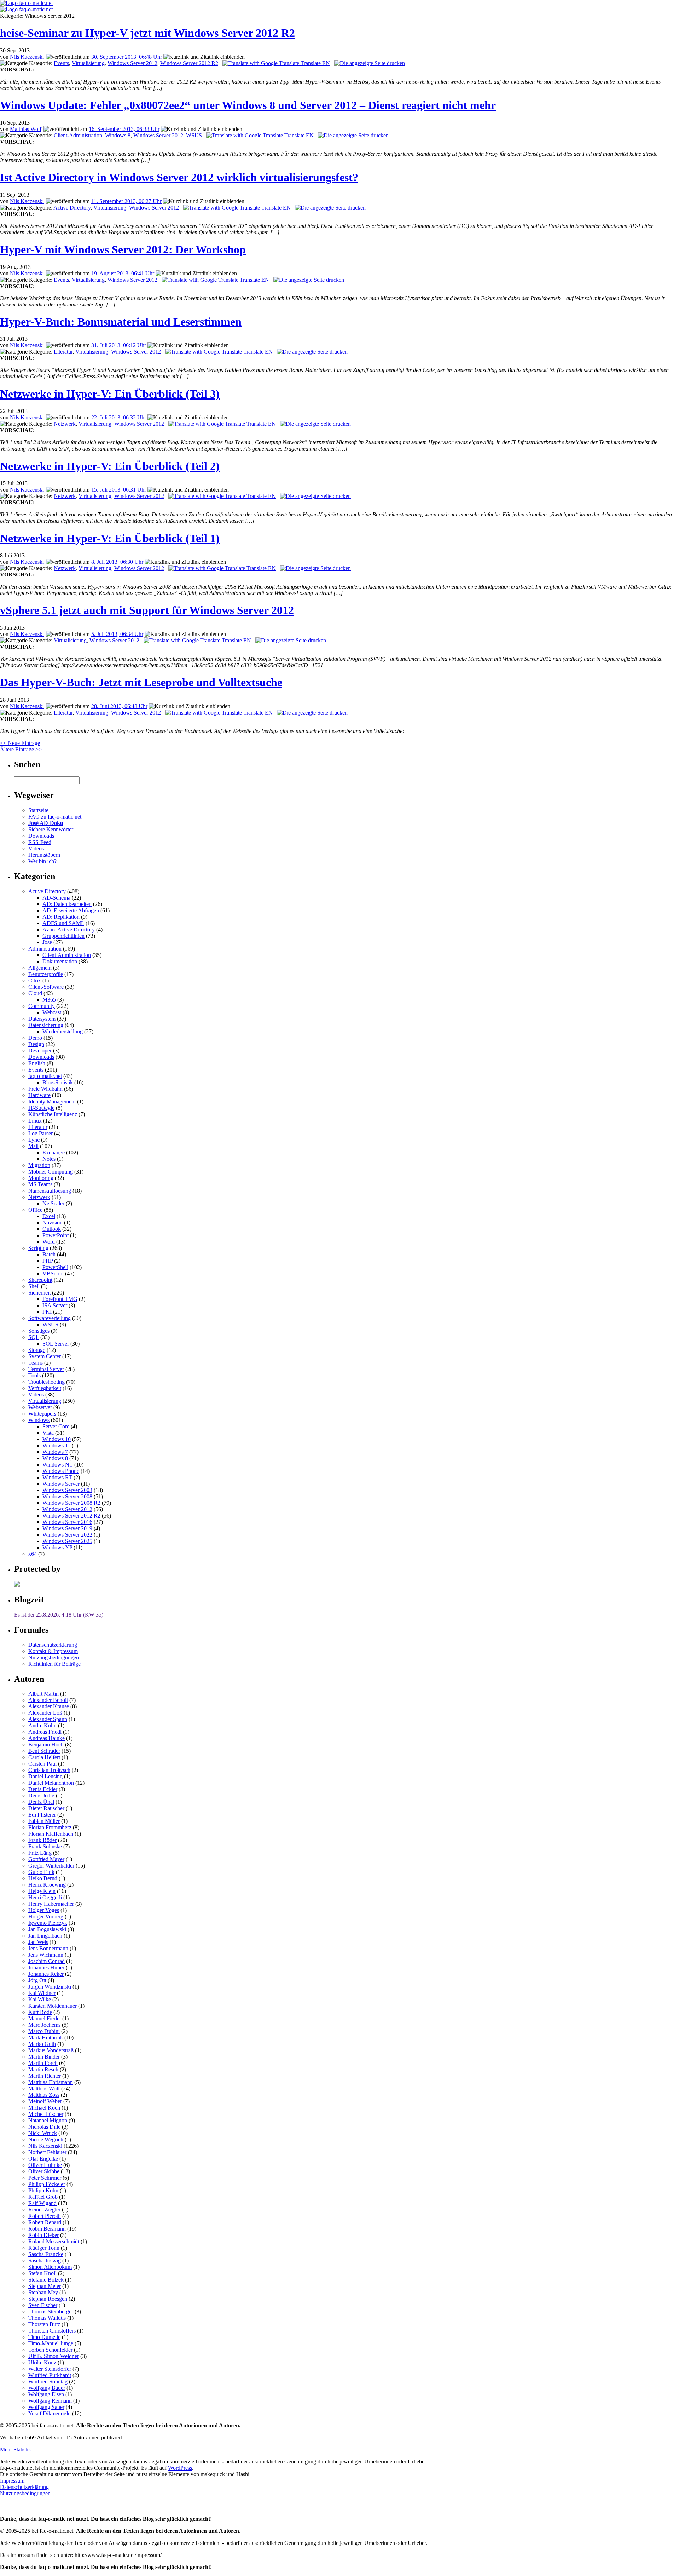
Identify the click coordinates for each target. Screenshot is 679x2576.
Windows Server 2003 (67, 1490)
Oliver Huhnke (45, 2165)
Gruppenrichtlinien (63, 936)
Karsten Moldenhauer (53, 2006)
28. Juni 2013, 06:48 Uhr (119, 706)
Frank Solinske (45, 1846)
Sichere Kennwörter (51, 829)
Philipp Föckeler (47, 2184)
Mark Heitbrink (46, 2038)
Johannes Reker (46, 1974)
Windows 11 (56, 1445)
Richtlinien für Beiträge (54, 1664)
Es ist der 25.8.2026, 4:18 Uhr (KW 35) (59, 1615)
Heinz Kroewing (47, 1885)
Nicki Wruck (43, 2133)
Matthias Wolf (26, 129)
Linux (35, 1121)
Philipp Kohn (43, 2190)
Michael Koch (44, 2108)
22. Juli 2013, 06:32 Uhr (119, 417)
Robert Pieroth (45, 2216)
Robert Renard (45, 2222)
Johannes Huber (46, 1967)
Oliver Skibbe (44, 2171)
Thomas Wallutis (47, 2318)
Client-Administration (78, 135)
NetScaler (53, 1203)
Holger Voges (44, 1910)
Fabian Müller (44, 1821)
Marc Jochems (44, 2025)
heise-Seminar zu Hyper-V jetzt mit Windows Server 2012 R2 (147, 33)
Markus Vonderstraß (51, 2050)
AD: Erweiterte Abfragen (71, 910)
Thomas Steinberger (51, 2311)
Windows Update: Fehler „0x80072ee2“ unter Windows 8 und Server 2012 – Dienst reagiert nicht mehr (248, 105)
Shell (34, 1286)
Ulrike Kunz (42, 2362)
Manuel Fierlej (45, 2018)
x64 (33, 1554)
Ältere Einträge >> (21, 749)
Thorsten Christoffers (52, 2331)
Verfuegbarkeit (45, 1388)
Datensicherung (46, 1025)
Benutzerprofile (46, 974)
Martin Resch (43, 2069)
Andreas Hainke (47, 1738)
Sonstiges (39, 1331)
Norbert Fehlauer (47, 2152)
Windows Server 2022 (67, 1535)
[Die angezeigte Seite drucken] (370, 63)
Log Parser (40, 1133)
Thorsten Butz (44, 2324)
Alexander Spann (48, 1719)
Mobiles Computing (51, 1172)
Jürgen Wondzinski (50, 1987)
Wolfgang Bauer (47, 2388)
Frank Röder (42, 1840)
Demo (35, 1038)
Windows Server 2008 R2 (71, 1503)
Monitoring (41, 1178)
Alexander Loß (45, 1713)
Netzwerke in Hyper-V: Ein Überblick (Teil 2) (110, 466)
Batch (49, 1254)
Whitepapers (42, 1414)
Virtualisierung (88, 63)
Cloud (35, 993)
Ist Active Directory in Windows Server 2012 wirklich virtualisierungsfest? (179, 177)
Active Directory (72, 208)
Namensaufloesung (50, 1191)
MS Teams (40, 1184)
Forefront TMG (60, 1299)
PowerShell (55, 1267)
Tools (34, 1375)
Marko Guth (42, 2044)
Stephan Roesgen (48, 2299)
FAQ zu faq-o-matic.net (55, 817)
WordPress (180, 2468)
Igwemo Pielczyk (48, 1923)
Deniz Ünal (41, 1802)
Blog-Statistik (58, 1082)
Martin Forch (43, 2063)
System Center (45, 1356)
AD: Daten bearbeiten (67, 904)
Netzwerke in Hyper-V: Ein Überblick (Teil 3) (110, 394)
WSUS (194, 135)
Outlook (52, 1229)
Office (35, 1210)
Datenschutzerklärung (53, 1645)
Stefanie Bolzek (46, 2280)
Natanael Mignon (48, 2120)
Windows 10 (57, 1439)
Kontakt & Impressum (53, 1651)
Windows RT (57, 1477)
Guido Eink (41, 1872)
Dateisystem (42, 1019)
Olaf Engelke (43, 2159)
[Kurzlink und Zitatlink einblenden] (204, 57)
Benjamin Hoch (46, 1745)
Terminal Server (46, 1369)
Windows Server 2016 (67, 1522)
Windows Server (61, 1484)
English (37, 1063)
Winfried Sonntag (48, 2382)
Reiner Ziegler (44, 2210)
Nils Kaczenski (27, 57)
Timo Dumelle (44, 2337)
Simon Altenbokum (50, 2267)
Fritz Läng (40, 1853)
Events (61, 63)
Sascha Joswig (45, 2261)
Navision (53, 1223)
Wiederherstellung (63, 1031)
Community (42, 1006)
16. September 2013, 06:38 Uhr (124, 129)
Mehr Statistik (16, 2449)
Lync (34, 1140)
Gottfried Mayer (46, 1859)
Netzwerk (65, 424)
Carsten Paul (42, 1764)
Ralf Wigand (42, 2203)
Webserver (40, 1407)
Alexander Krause (49, 1706)
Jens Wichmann (46, 1955)
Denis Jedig (41, 1795)
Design (36, 1044)
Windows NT (58, 1465)
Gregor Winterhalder (51, 1866)
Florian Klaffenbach (51, 1834)
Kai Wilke (40, 1999)
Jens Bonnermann (48, 1948)
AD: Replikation (61, 917)
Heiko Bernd (43, 1878)
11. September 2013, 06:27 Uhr (126, 201)
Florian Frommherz (50, 1827)
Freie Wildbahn (45, 1089)
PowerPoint (56, 1235)
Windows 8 (118, 135)
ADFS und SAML (63, 923)
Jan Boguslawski (47, 1929)
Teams (36, 1363)
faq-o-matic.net (45, 1076)
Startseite (38, 810)
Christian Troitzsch (49, 1770)
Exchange (54, 1152)
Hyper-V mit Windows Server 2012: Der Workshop (123, 249)
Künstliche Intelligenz (53, 1114)
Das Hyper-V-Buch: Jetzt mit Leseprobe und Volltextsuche (141, 682)
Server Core (56, 1426)
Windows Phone (61, 1471)
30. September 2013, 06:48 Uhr (127, 57)
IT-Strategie (41, 1108)
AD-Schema (56, 898)
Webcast (52, 1012)
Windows (39, 1420)
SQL (34, 1337)
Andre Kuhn (42, 1725)
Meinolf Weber (45, 2101)
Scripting (38, 1248)
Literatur (63, 352)
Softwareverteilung (50, 1318)
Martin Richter (45, 2076)
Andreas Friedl (45, 1732)
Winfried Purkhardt (50, 2375)
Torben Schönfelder (50, 2350)
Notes (49, 1159)
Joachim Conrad (47, 1961)
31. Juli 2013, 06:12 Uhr (119, 345)
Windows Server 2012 (132, 63)
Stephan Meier (45, 2286)
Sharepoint (40, 1280)
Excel (49, 1216)
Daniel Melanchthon (51, 1783)
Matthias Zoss (44, 2095)
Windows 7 (55, 1452)
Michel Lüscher (46, 2114)
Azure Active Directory (69, 930)
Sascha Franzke (46, 2254)
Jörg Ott (37, 1980)
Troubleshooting (47, 1382)
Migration (39, 1165)
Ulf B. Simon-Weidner (54, 2356)
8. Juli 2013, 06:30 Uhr (117, 562)
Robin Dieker (43, 2235)
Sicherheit (39, 1293)
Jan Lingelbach (45, 1936)
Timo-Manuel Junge (51, 2343)
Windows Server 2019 (67, 1528)
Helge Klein (42, 1891)
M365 (49, 1000)
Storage (37, 1350)
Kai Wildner (42, 1993)
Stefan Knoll (42, 2273)
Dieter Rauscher (46, 1808)
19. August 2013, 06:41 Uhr (123, 273)
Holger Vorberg (46, 1917)
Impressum (12, 2481)
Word (49, 1242)
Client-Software (46, 987)
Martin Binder (44, 2057)
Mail (33, 1146)
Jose (47, 942)
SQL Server (56, 1344)
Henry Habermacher (51, 1904)
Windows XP (57, 1547)
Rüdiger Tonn (44, 2248)
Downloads (41, 836)
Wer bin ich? (42, 861)
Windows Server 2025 (67, 1541)
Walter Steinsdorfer (50, 2369)
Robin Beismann (47, 2229)
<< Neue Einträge (20, 743)
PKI (47, 1312)
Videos (36, 848)
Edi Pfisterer (42, 1815)
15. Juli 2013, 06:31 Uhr (119, 490)
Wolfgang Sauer (46, 2407)
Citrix (35, 980)
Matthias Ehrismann (51, 2082)
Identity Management (52, 1101)
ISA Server (55, 1305)
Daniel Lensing (45, 1776)
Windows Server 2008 (67, 1496)
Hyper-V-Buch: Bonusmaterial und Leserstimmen (121, 322)
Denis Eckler (43, 1789)
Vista (48, 1433)
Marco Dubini (44, 2031)
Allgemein (40, 968)
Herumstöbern (44, 855)
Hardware (39, 1095)
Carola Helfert (44, 1757)
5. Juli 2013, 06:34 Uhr (117, 634)
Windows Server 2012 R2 (189, 63)
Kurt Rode (40, 2012)
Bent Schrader (44, 1751)
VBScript (53, 1273)
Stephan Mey (43, 2292)
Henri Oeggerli (45, 1897)
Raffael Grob (43, 2197)
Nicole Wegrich (46, 2139)
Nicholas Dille (44, 2127)
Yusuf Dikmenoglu (50, 2413)
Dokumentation (60, 961)
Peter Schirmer (45, 2178)
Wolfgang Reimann (50, 2401)
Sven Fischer (43, 2305)
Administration (45, 949)
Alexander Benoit (48, 1700)
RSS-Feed (40, 842)
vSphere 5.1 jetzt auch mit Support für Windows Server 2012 (147, 610)
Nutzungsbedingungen (54, 1657)
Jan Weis (38, 1942)
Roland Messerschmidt (54, 2241)
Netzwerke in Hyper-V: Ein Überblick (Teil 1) (110, 538)
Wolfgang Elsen (46, 2394)
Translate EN (315, 63)
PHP (48, 1261)
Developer (40, 1051)
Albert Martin (43, 1694)
